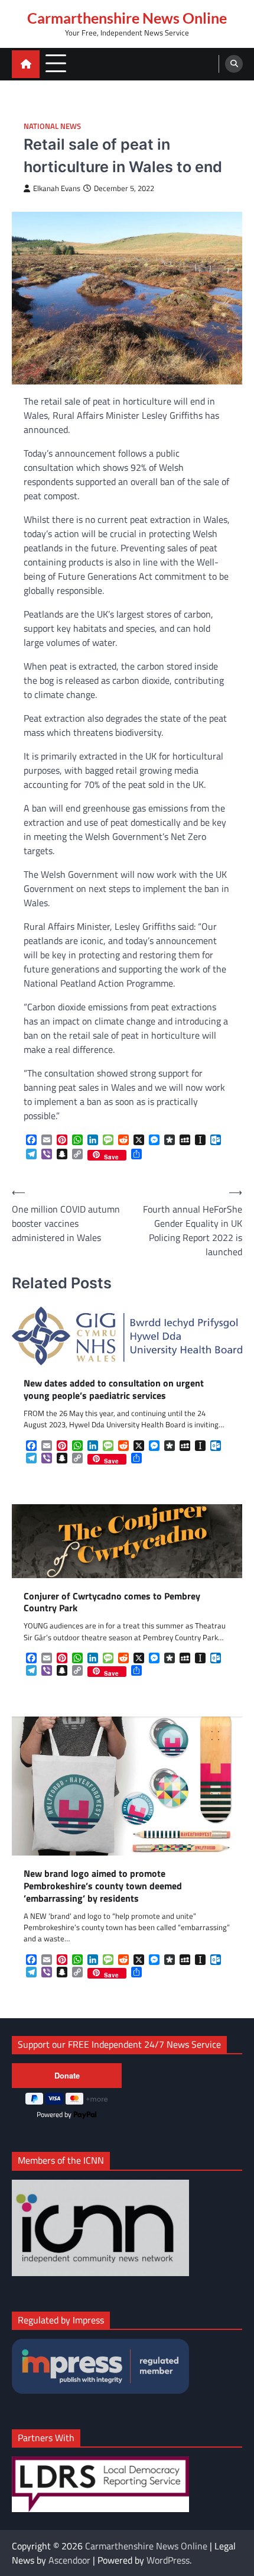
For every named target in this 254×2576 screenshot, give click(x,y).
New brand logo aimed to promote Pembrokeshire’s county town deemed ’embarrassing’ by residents (103, 1886)
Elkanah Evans (57, 188)
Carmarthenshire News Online (127, 18)
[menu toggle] (56, 64)
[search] (234, 64)
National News (52, 126)
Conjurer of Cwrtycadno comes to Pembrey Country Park (112, 1602)
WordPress (168, 2560)
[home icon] (26, 64)
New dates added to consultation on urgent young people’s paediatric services (114, 1389)
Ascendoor (69, 2560)
